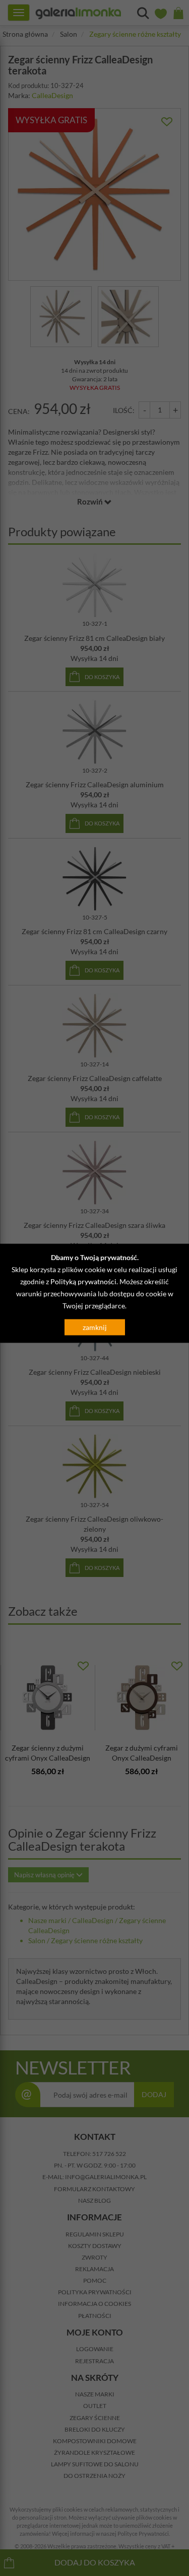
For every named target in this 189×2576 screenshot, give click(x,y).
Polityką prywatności (83, 1281)
